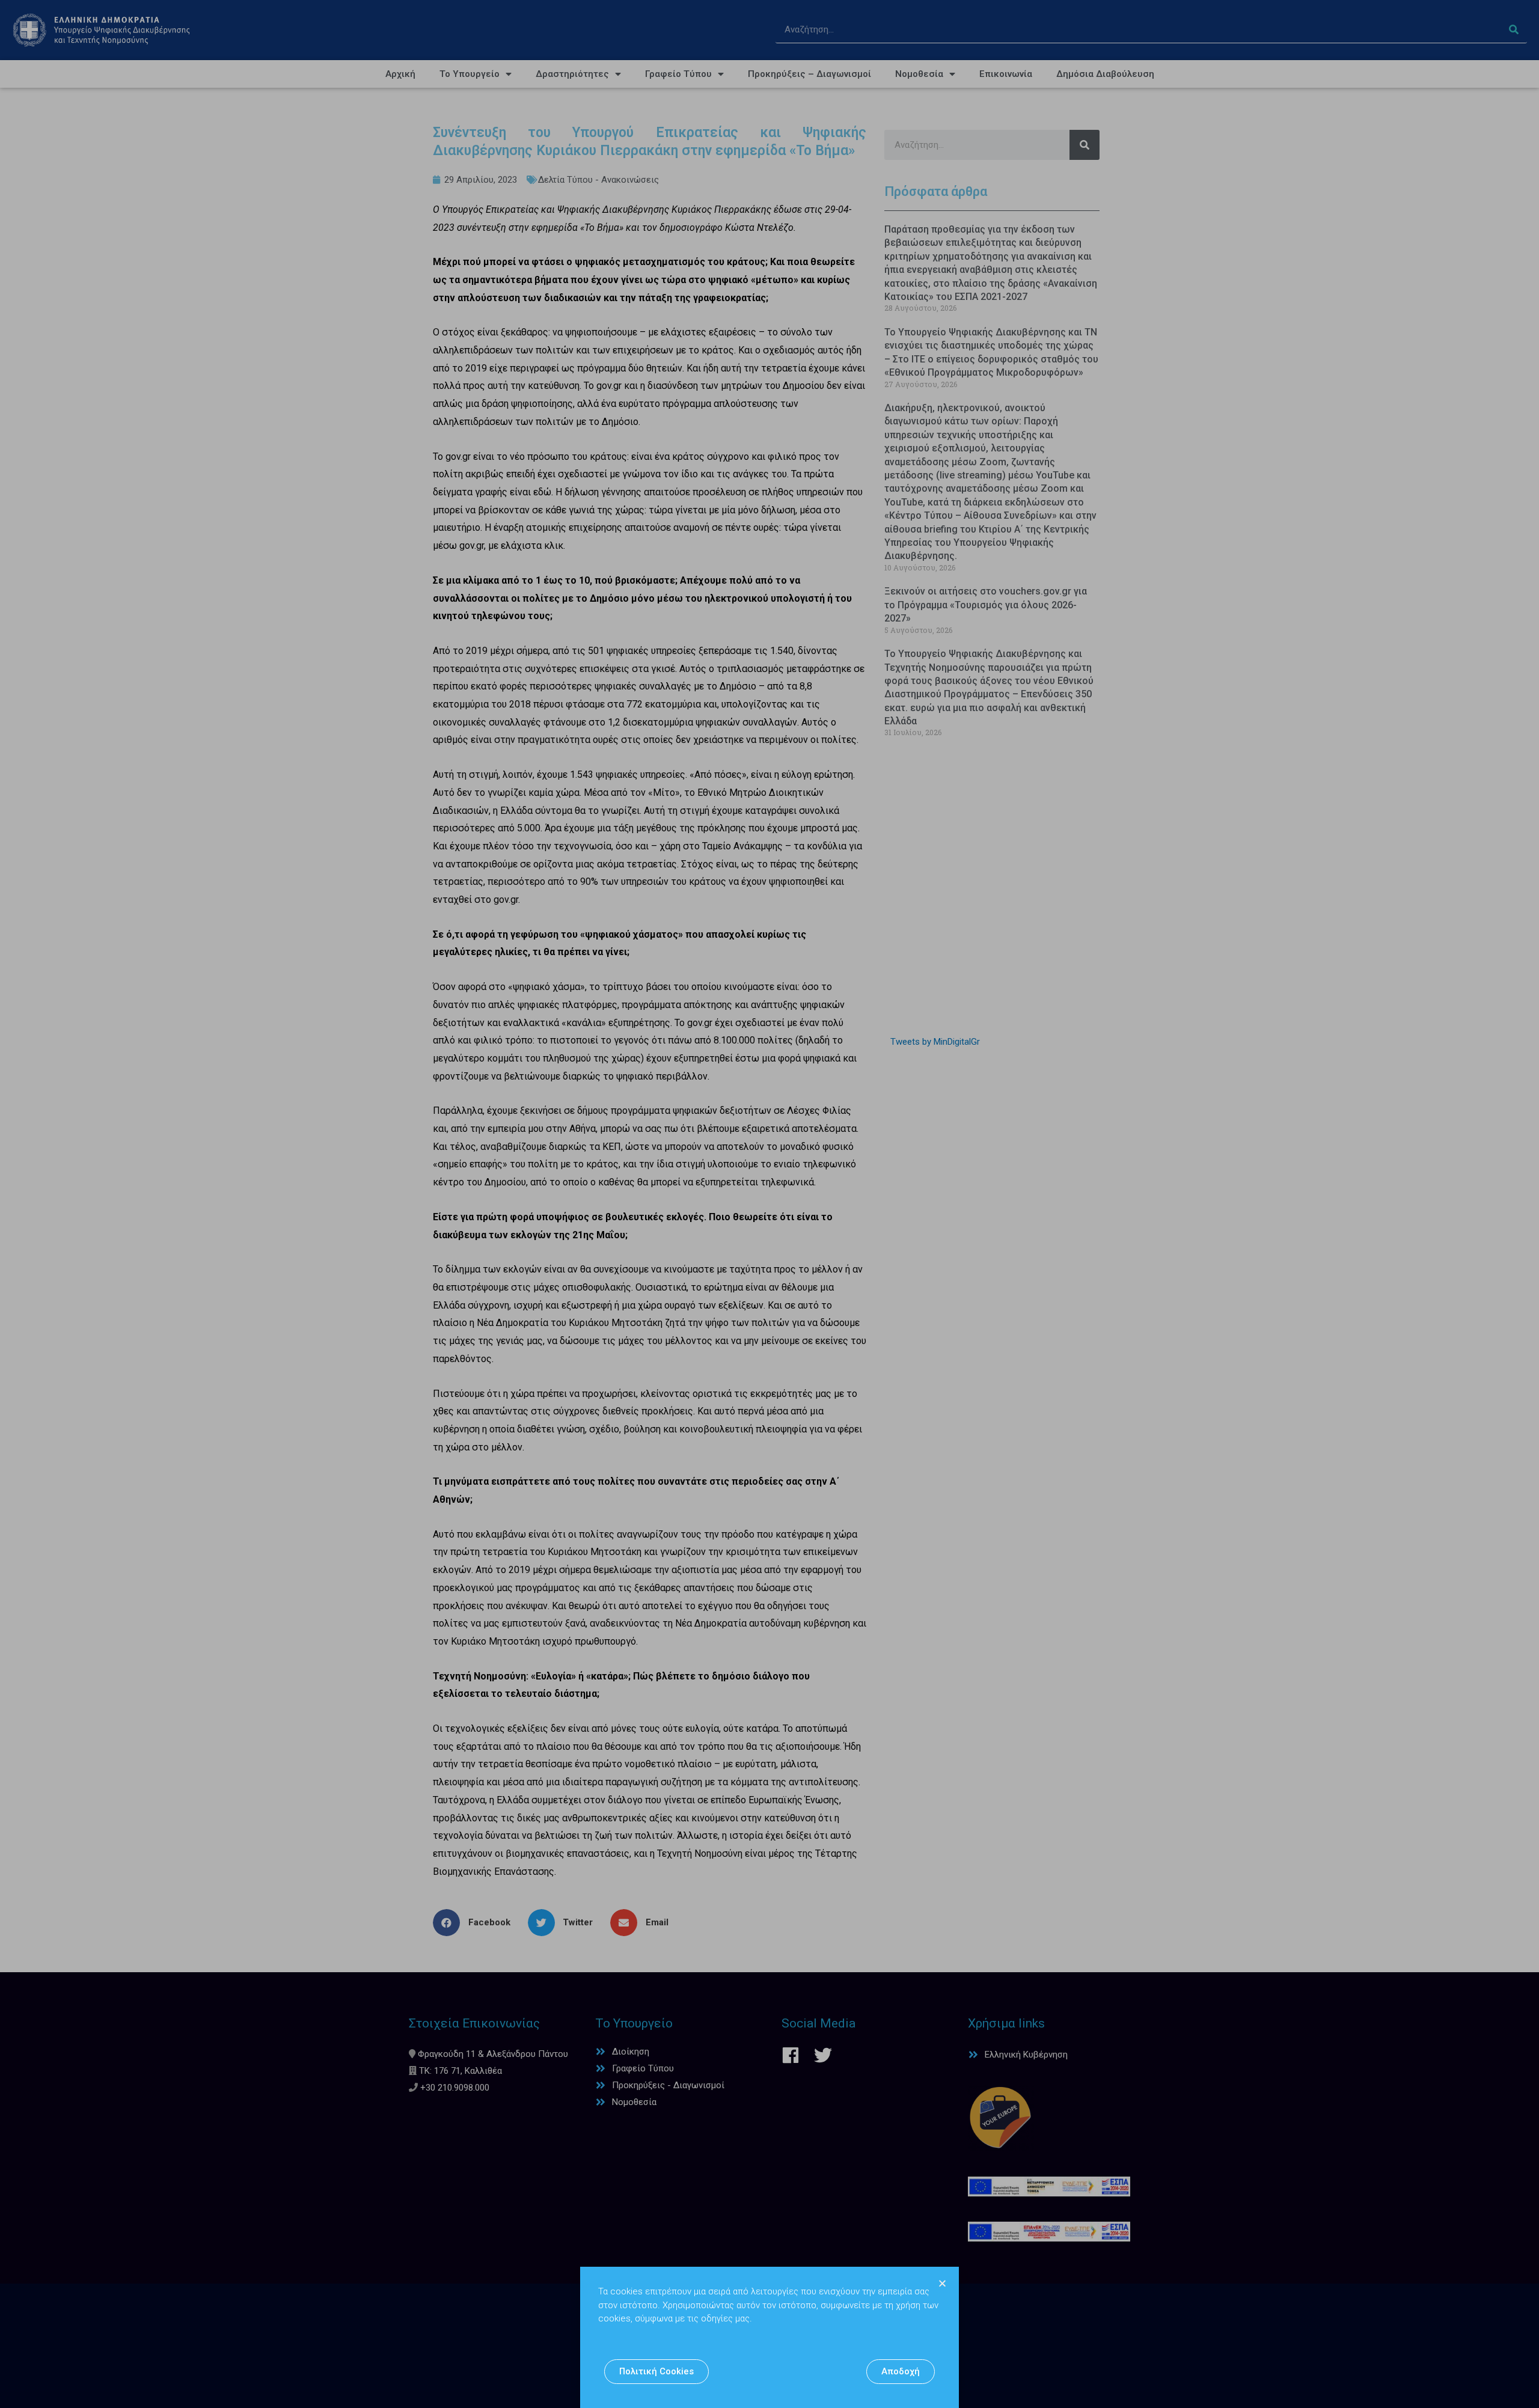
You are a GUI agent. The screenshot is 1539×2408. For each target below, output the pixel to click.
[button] (656, 2372)
